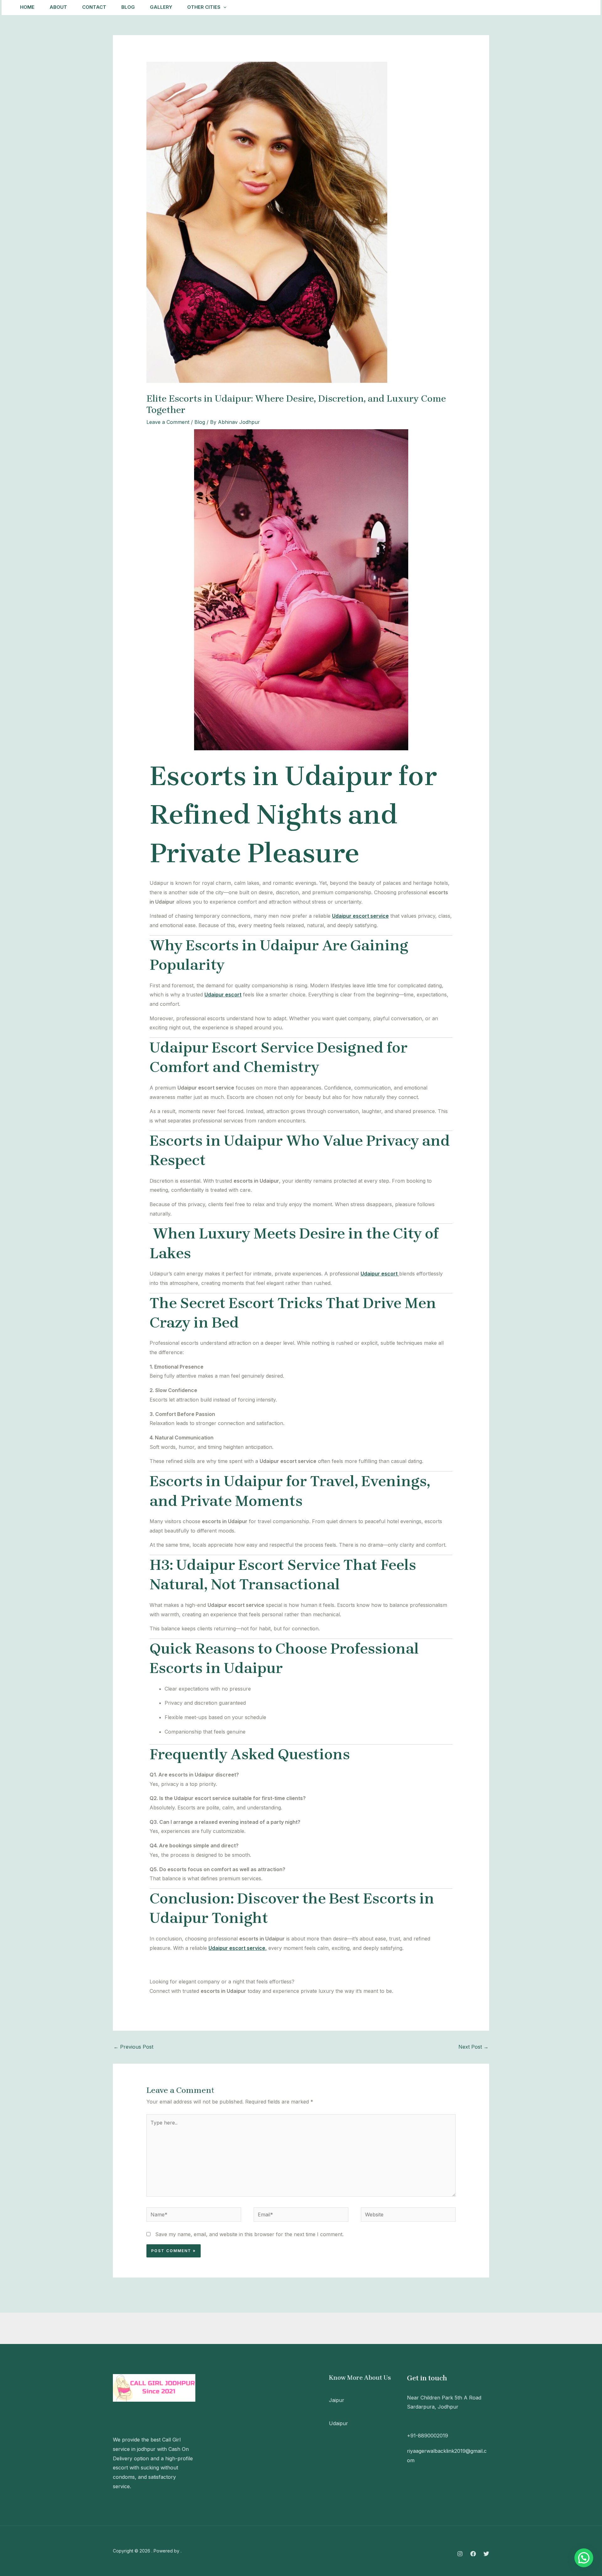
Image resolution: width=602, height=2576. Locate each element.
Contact (94, 7)
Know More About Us (360, 2378)
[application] (223, 7)
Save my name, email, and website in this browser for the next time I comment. (249, 2234)
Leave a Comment (168, 422)
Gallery (161, 7)
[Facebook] (473, 2554)
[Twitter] (486, 2554)
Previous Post (133, 2047)
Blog (128, 7)
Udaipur (338, 2423)
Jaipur (337, 2400)
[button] (567, 7)
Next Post (473, 2047)
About (58, 7)
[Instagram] (460, 2554)
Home (27, 7)
